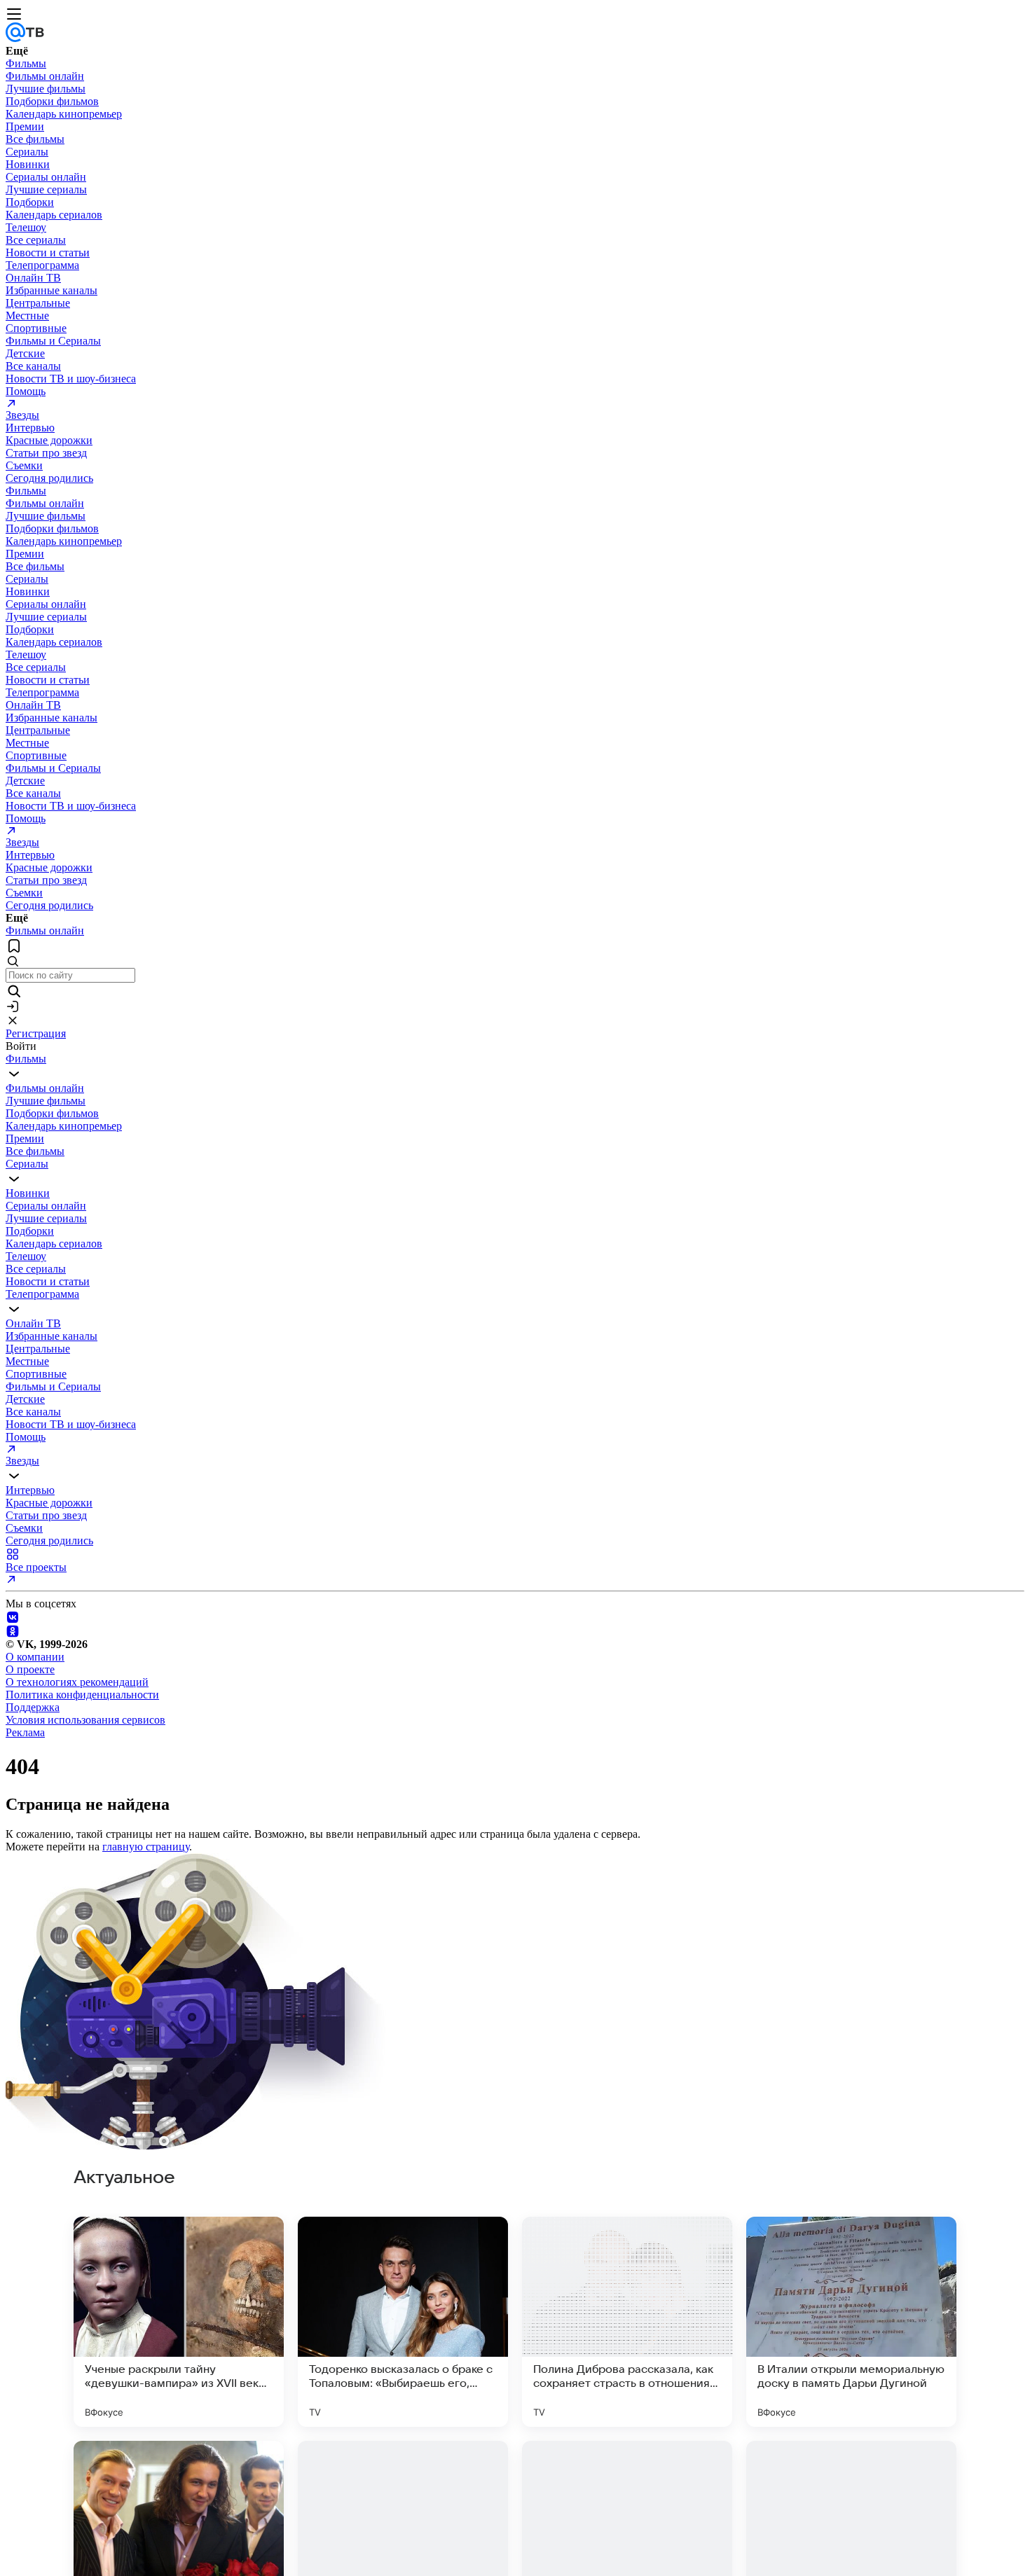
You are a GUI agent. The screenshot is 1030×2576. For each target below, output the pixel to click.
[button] (13, 1020)
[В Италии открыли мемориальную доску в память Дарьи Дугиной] (851, 2322)
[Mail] (15, 38)
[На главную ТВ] (35, 38)
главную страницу (146, 1847)
